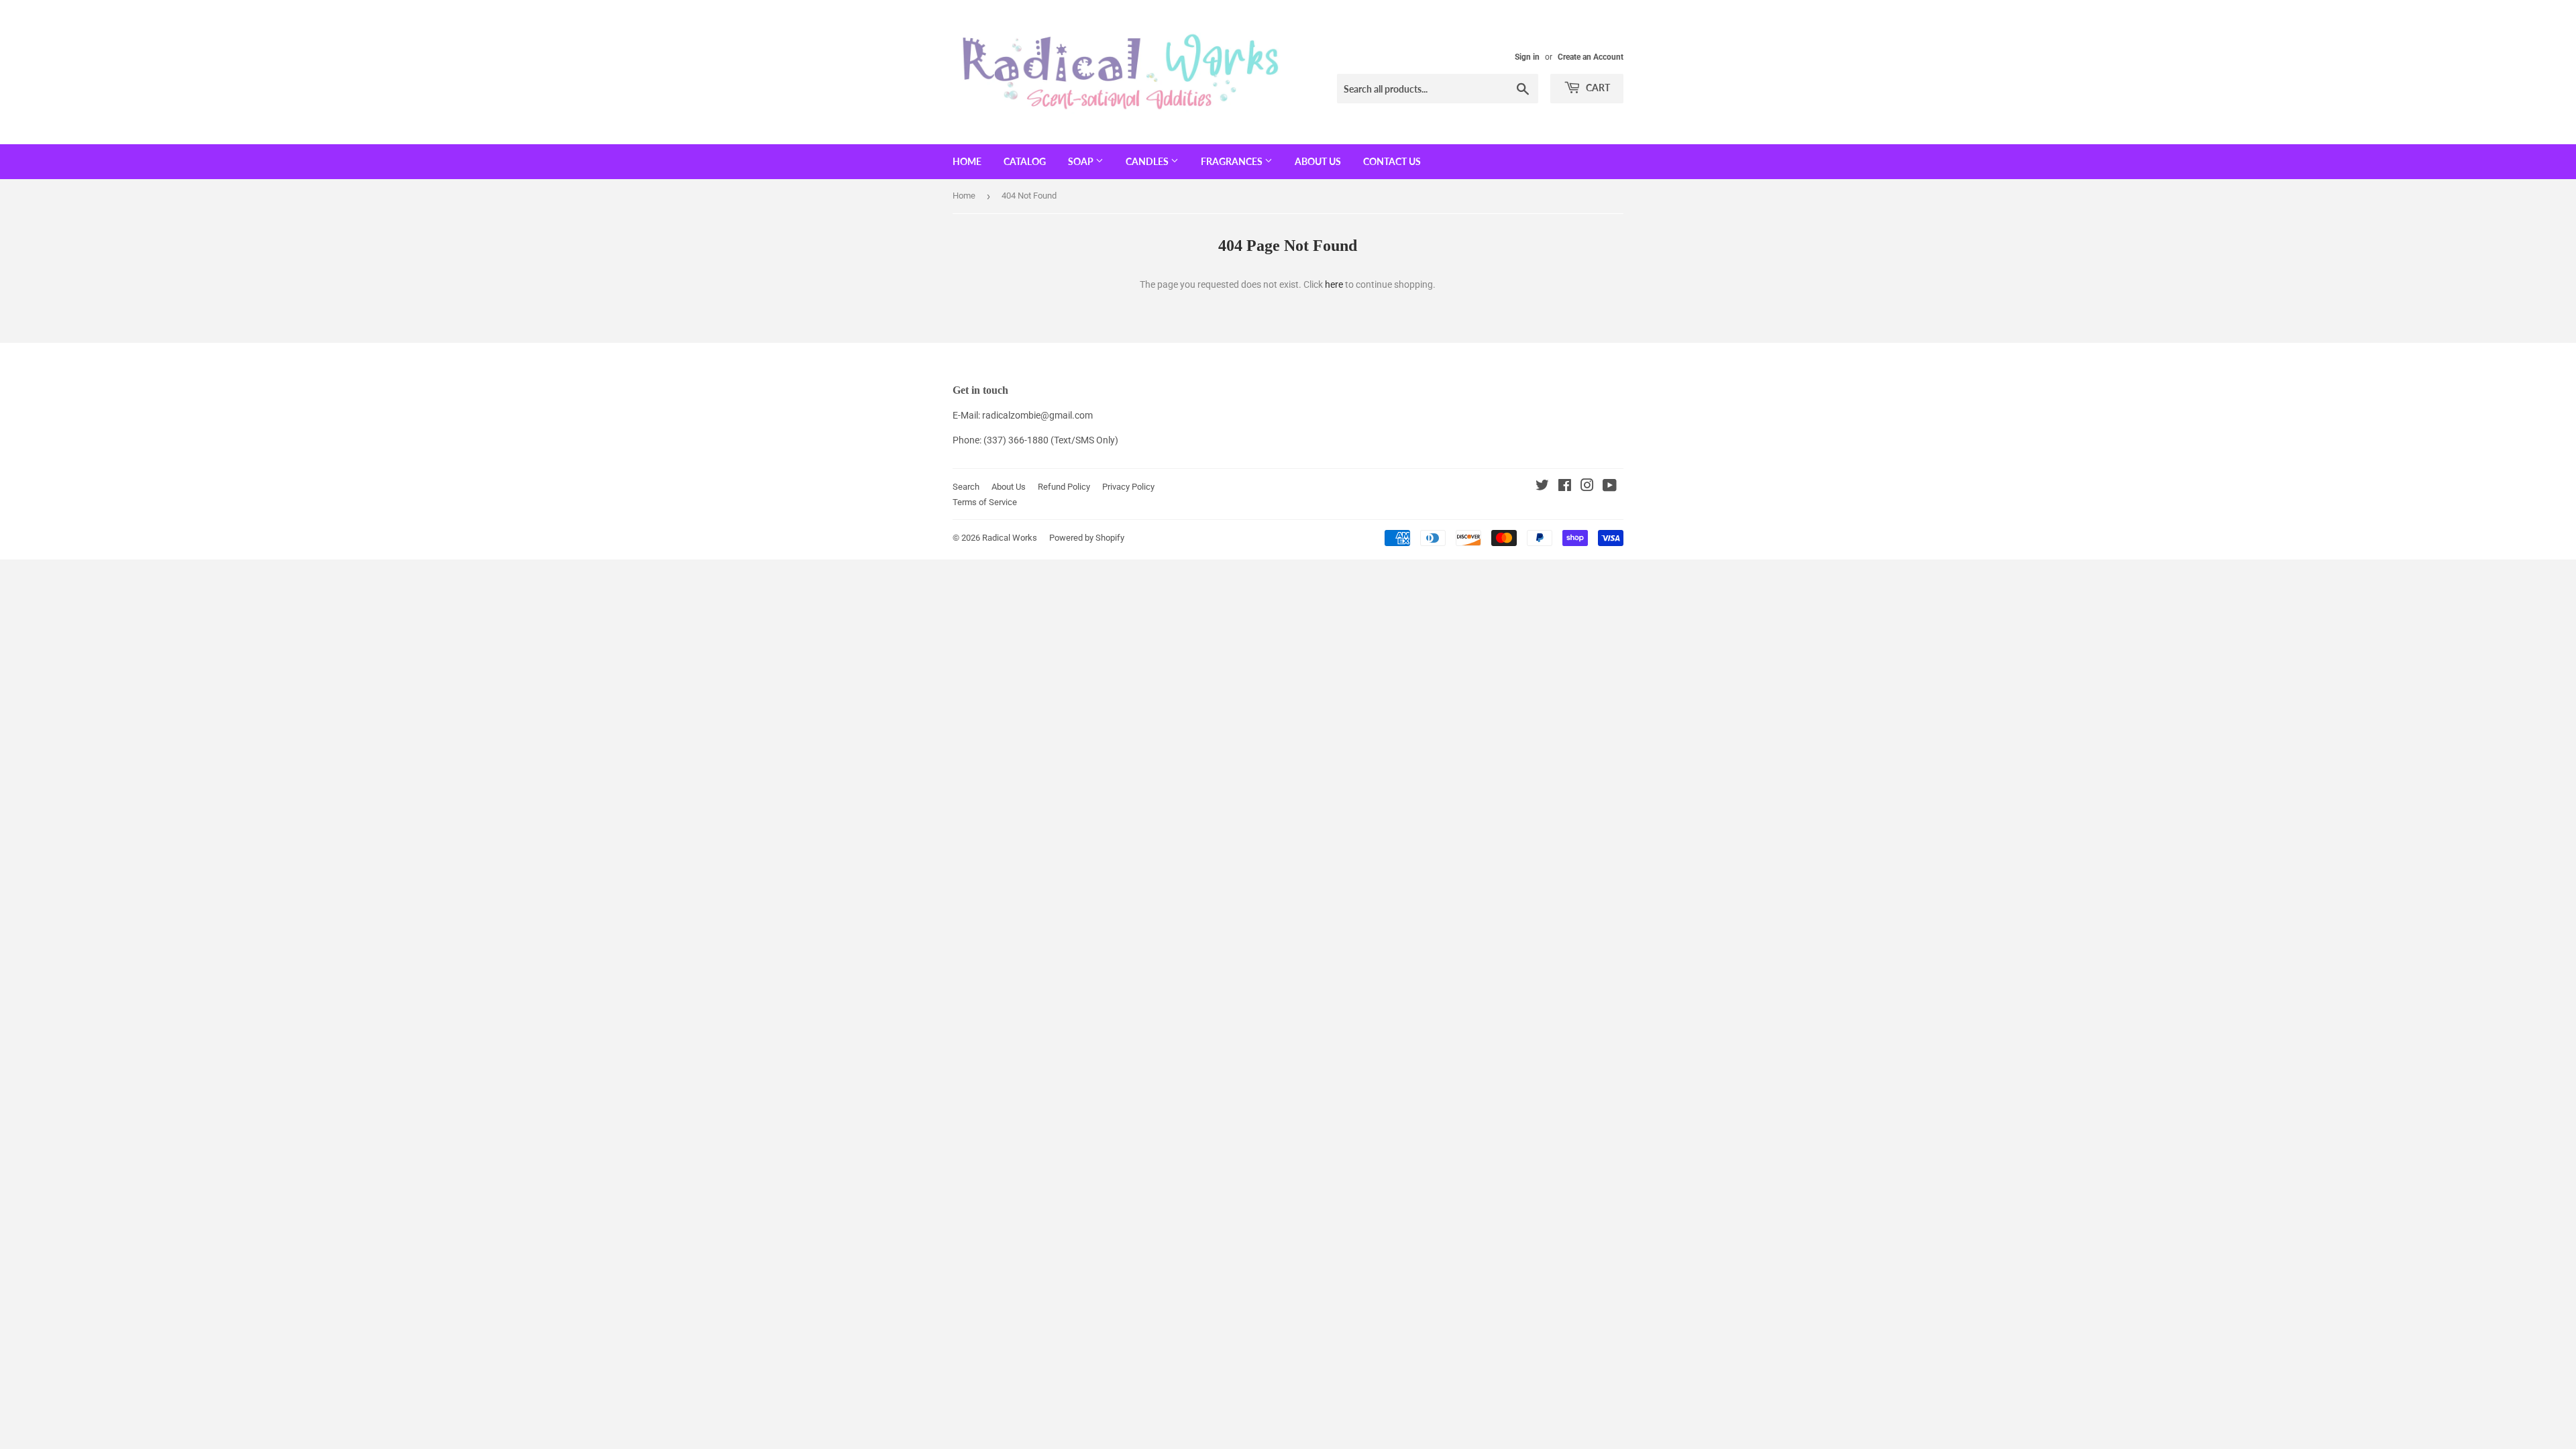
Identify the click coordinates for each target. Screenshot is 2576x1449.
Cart (1597, 88)
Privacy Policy (1128, 487)
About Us (1318, 161)
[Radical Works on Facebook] (1565, 487)
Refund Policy (1064, 487)
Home (967, 161)
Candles (1148, 161)
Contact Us (1392, 161)
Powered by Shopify (1087, 538)
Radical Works (1010, 538)
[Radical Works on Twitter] (1542, 487)
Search (966, 487)
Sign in (1527, 57)
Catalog (1025, 161)
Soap (1082, 161)
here (1334, 284)
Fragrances (1233, 161)
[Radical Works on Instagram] (1587, 487)
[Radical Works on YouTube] (1610, 487)
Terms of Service (985, 502)
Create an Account (1591, 57)
